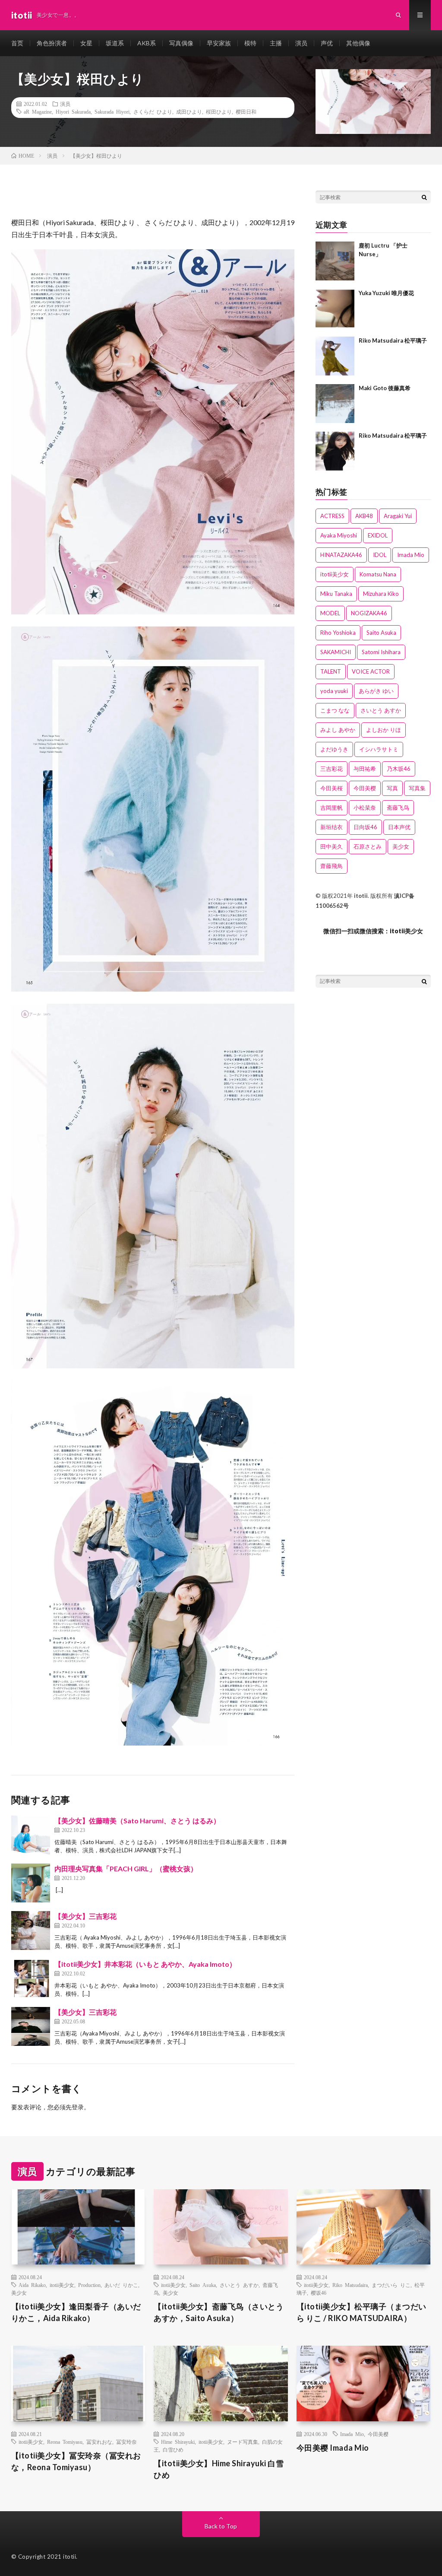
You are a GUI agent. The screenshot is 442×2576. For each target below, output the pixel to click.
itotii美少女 (335, 574)
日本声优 (399, 827)
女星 (86, 43)
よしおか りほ (384, 730)
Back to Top (221, 2526)
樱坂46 (319, 2293)
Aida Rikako (32, 2285)
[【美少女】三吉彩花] (31, 1930)
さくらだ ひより (153, 111)
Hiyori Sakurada (73, 111)
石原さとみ (368, 846)
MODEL (330, 613)
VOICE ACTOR (371, 671)
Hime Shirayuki (178, 2442)
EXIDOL (378, 535)
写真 (392, 788)
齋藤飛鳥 (331, 866)
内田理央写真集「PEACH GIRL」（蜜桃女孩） (126, 1868)
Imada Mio (411, 555)
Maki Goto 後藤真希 (385, 388)
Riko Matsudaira (350, 2285)
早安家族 (219, 43)
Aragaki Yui (398, 516)
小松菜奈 (365, 808)
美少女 (401, 846)
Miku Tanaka (336, 594)
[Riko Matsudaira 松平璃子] (335, 356)
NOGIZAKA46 (369, 613)
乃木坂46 (399, 769)
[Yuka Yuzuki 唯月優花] (335, 308)
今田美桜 (331, 788)
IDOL (380, 555)
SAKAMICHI (336, 652)
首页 (17, 43)
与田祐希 (365, 769)
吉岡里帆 (331, 808)
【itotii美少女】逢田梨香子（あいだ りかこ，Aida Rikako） (76, 2312)
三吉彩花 (331, 769)
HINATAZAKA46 (341, 555)
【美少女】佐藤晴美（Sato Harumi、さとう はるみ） (137, 1821)
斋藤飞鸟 (398, 808)
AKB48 (364, 516)
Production (89, 2285)
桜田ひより (219, 111)
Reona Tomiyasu (65, 2442)
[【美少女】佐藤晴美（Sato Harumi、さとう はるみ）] (31, 1835)
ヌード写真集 (243, 2442)
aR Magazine (38, 111)
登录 (78, 2107)
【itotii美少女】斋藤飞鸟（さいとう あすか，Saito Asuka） (219, 2312)
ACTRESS (332, 516)
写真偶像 (181, 43)
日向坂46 (365, 827)
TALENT (331, 671)
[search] (424, 197)
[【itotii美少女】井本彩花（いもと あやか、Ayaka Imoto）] (31, 1978)
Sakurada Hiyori (112, 111)
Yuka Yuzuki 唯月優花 (386, 293)
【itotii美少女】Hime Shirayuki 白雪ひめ (219, 2469)
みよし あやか (338, 730)
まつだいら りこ (391, 2285)
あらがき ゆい (376, 691)
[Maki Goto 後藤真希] (335, 404)
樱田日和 (246, 111)
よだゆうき (334, 749)
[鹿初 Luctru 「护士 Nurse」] (335, 261)
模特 (250, 43)
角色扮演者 (52, 43)
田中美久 (331, 846)
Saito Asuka (381, 633)
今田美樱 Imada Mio (333, 2448)
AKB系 (147, 43)
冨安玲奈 (126, 2442)
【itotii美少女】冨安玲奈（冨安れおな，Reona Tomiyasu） (76, 2461)
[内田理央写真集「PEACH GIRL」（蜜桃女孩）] (31, 1883)
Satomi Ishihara (381, 652)
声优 (327, 43)
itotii (361, 896)
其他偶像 (358, 43)
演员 (301, 43)
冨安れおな (99, 2442)
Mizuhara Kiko (381, 594)
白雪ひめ (173, 2449)
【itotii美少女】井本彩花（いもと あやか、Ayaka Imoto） (145, 1964)
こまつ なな (335, 710)
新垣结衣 (331, 827)
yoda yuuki (334, 691)
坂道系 (115, 43)
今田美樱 (365, 788)
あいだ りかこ (121, 2285)
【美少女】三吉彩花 (85, 1916)
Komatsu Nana (378, 574)
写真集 (417, 788)
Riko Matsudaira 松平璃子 (393, 340)
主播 (276, 43)
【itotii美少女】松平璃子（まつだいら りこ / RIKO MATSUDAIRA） (361, 2312)
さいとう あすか (381, 710)
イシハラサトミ (379, 749)
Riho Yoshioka (338, 633)
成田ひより (189, 111)
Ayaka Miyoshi (339, 535)
